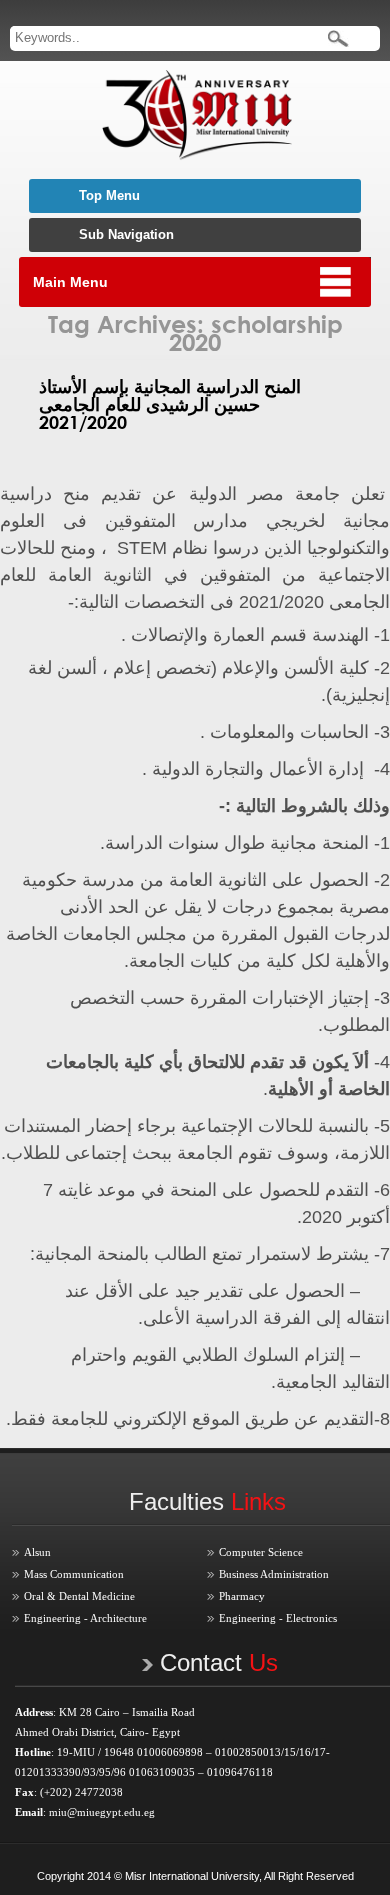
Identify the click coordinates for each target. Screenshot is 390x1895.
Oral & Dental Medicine (79, 1596)
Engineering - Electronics (278, 1618)
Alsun (37, 1552)
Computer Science (261, 1552)
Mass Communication (74, 1574)
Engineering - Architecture (85, 1618)
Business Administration (274, 1574)
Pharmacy (242, 1596)
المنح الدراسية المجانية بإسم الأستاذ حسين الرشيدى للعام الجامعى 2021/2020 (170, 404)
